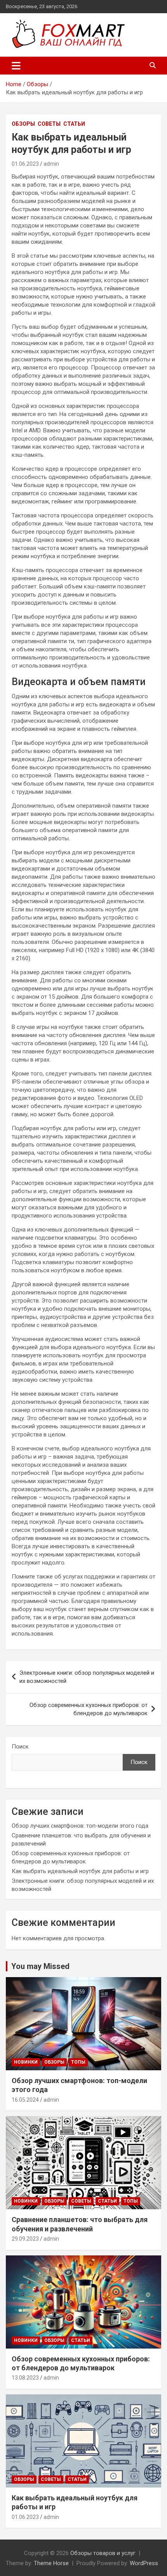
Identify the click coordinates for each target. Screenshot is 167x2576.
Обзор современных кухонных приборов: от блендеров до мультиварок (89, 1709)
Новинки (26, 2062)
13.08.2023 (25, 2378)
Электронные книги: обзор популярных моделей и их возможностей (87, 1677)
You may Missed (40, 1966)
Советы (49, 124)
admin (51, 164)
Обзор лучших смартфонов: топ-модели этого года (80, 1826)
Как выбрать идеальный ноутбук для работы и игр (80, 1871)
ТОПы (78, 2062)
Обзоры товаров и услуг (103, 2553)
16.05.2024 (25, 2100)
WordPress (144, 2563)
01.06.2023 (25, 164)
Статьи (74, 124)
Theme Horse (51, 2563)
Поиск (20, 1747)
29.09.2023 (25, 2239)
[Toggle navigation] (16, 66)
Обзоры (23, 124)
